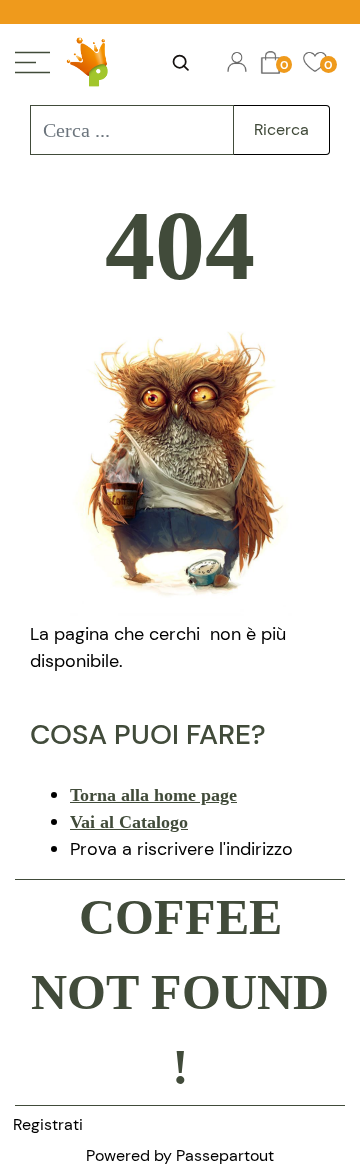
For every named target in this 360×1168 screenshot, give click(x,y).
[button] (282, 130)
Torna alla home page (153, 795)
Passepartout (225, 1155)
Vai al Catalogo (129, 822)
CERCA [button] (180, 63)
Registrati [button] (48, 1124)
